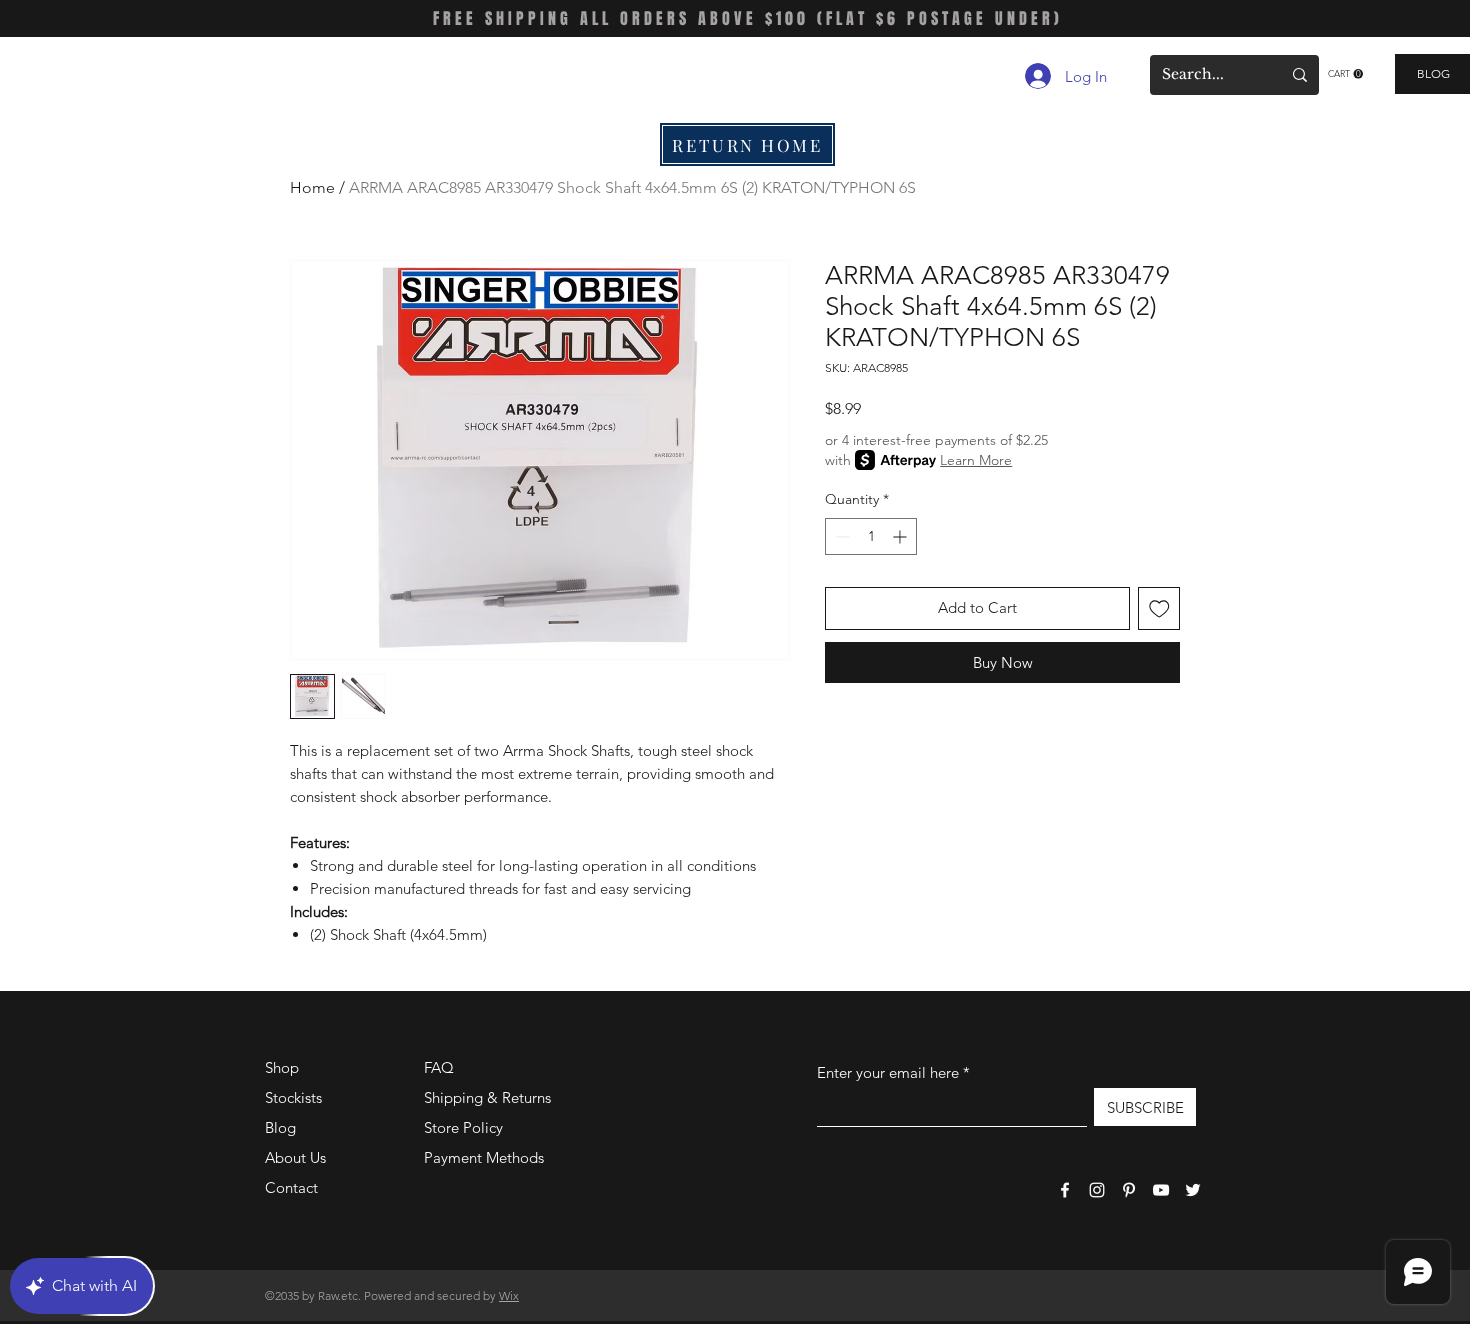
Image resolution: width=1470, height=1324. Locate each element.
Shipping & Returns (487, 1097)
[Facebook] (1065, 1190)
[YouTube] (1161, 1190)
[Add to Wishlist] (1159, 608)
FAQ (439, 1067)
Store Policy (463, 1127)
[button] (1345, 74)
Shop (282, 1067)
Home (312, 187)
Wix (509, 1295)
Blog (280, 1127)
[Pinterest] (1129, 1190)
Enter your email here (888, 1072)
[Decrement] (840, 536)
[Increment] (901, 536)
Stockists (293, 1097)
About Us (295, 1157)
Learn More (976, 460)
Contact (291, 1187)
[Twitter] (1193, 1190)
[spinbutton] (871, 536)
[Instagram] (1097, 1190)
